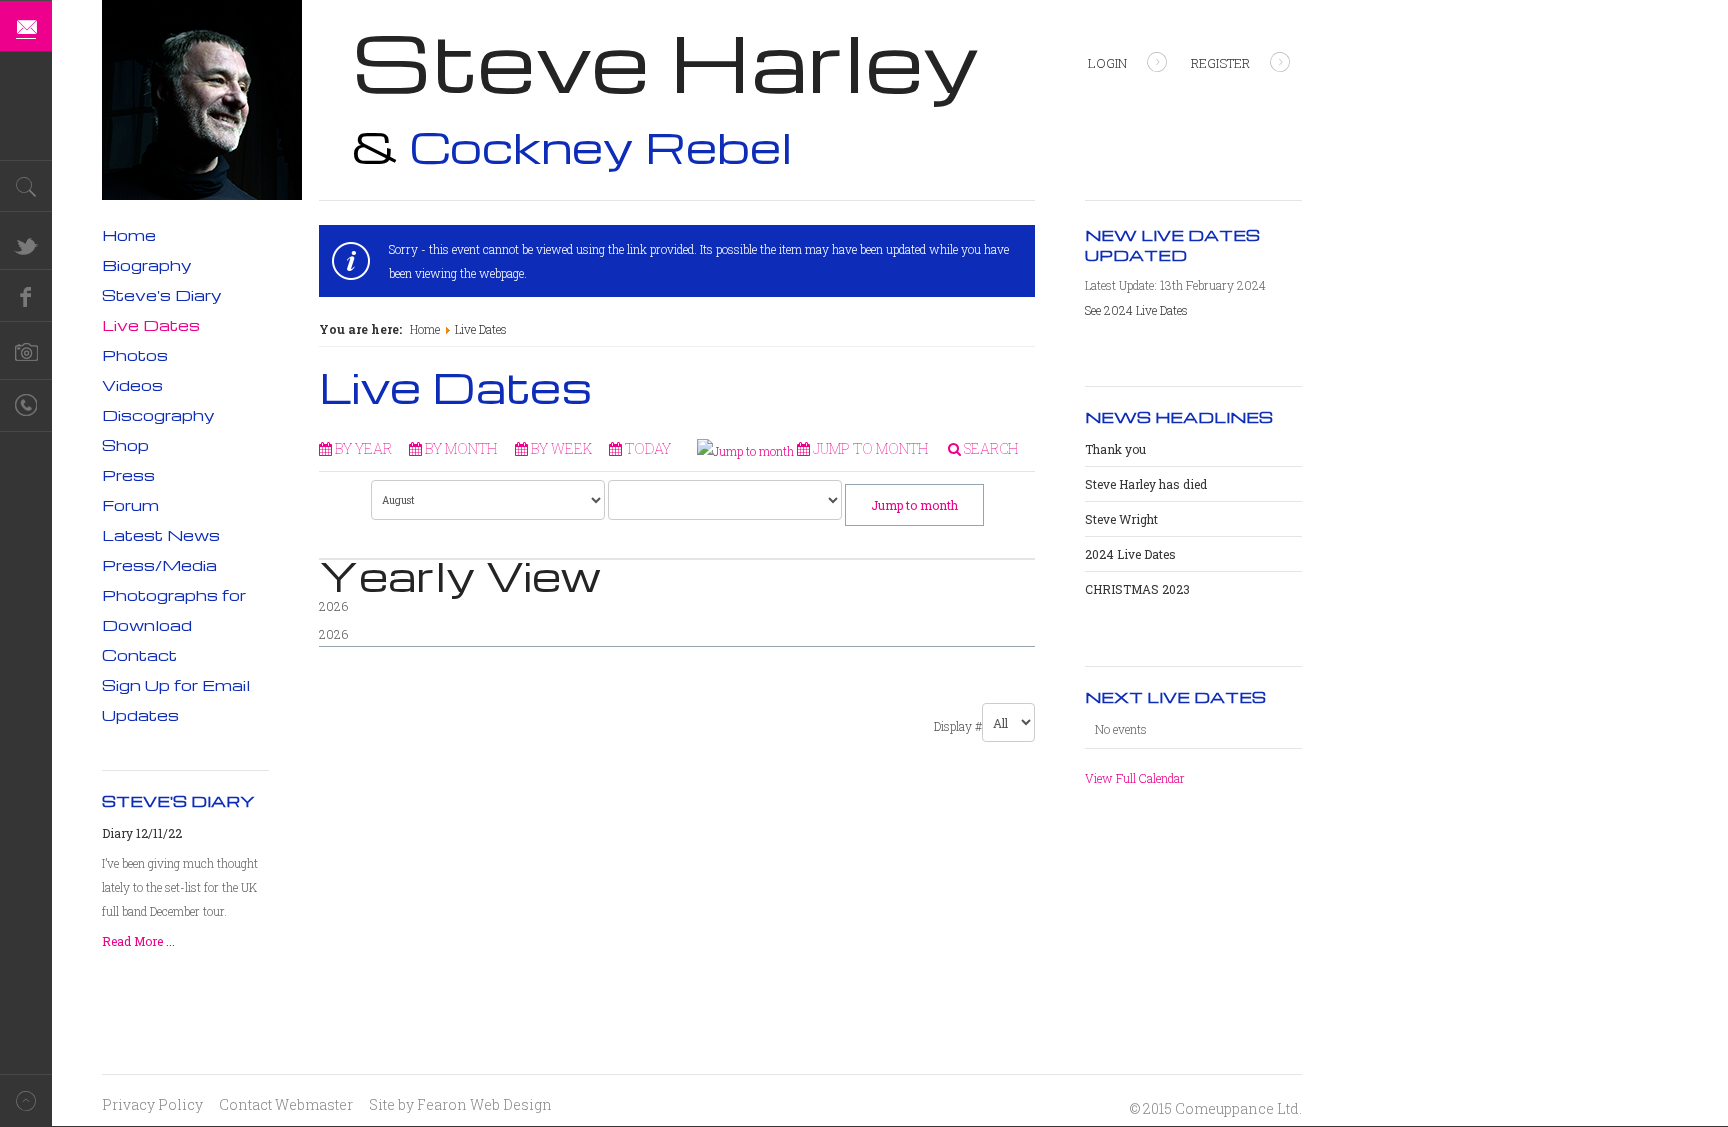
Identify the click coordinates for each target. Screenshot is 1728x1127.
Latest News (161, 535)
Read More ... (138, 941)
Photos (135, 355)
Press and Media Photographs (26, 354)
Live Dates (151, 325)
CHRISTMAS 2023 (1137, 589)
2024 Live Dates (1130, 554)
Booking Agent (26, 406)
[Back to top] (26, 1100)
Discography (158, 415)
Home (425, 329)
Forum (130, 505)
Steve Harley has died (1146, 484)
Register (1220, 63)
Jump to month (914, 505)
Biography (147, 265)
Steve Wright (1121, 519)
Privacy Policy (152, 1104)
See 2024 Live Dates (1136, 310)
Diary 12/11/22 (142, 833)
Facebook (26, 296)
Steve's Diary (162, 295)
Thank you (1115, 449)
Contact (139, 655)
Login (1107, 63)
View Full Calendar (1135, 778)
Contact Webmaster (286, 1104)
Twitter (26, 244)
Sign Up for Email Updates (176, 700)
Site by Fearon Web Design (460, 1104)
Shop (125, 445)
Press (128, 475)
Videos (132, 385)
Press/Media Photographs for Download (174, 595)
